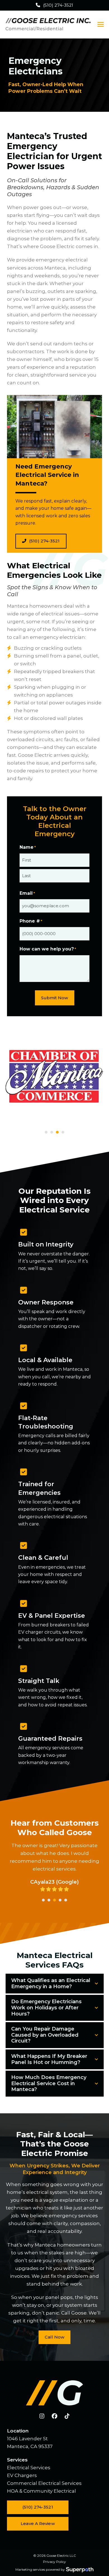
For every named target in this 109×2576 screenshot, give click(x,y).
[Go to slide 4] (63, 1132)
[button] (101, 24)
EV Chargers (22, 2475)
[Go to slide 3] (57, 1132)
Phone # (31, 921)
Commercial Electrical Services (44, 2483)
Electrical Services (29, 2468)
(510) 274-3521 (58, 5)
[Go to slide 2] (52, 1132)
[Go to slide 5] (66, 1900)
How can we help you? (48, 949)
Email (27, 893)
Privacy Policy (54, 2562)
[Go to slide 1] (46, 1132)
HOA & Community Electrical (42, 2491)
